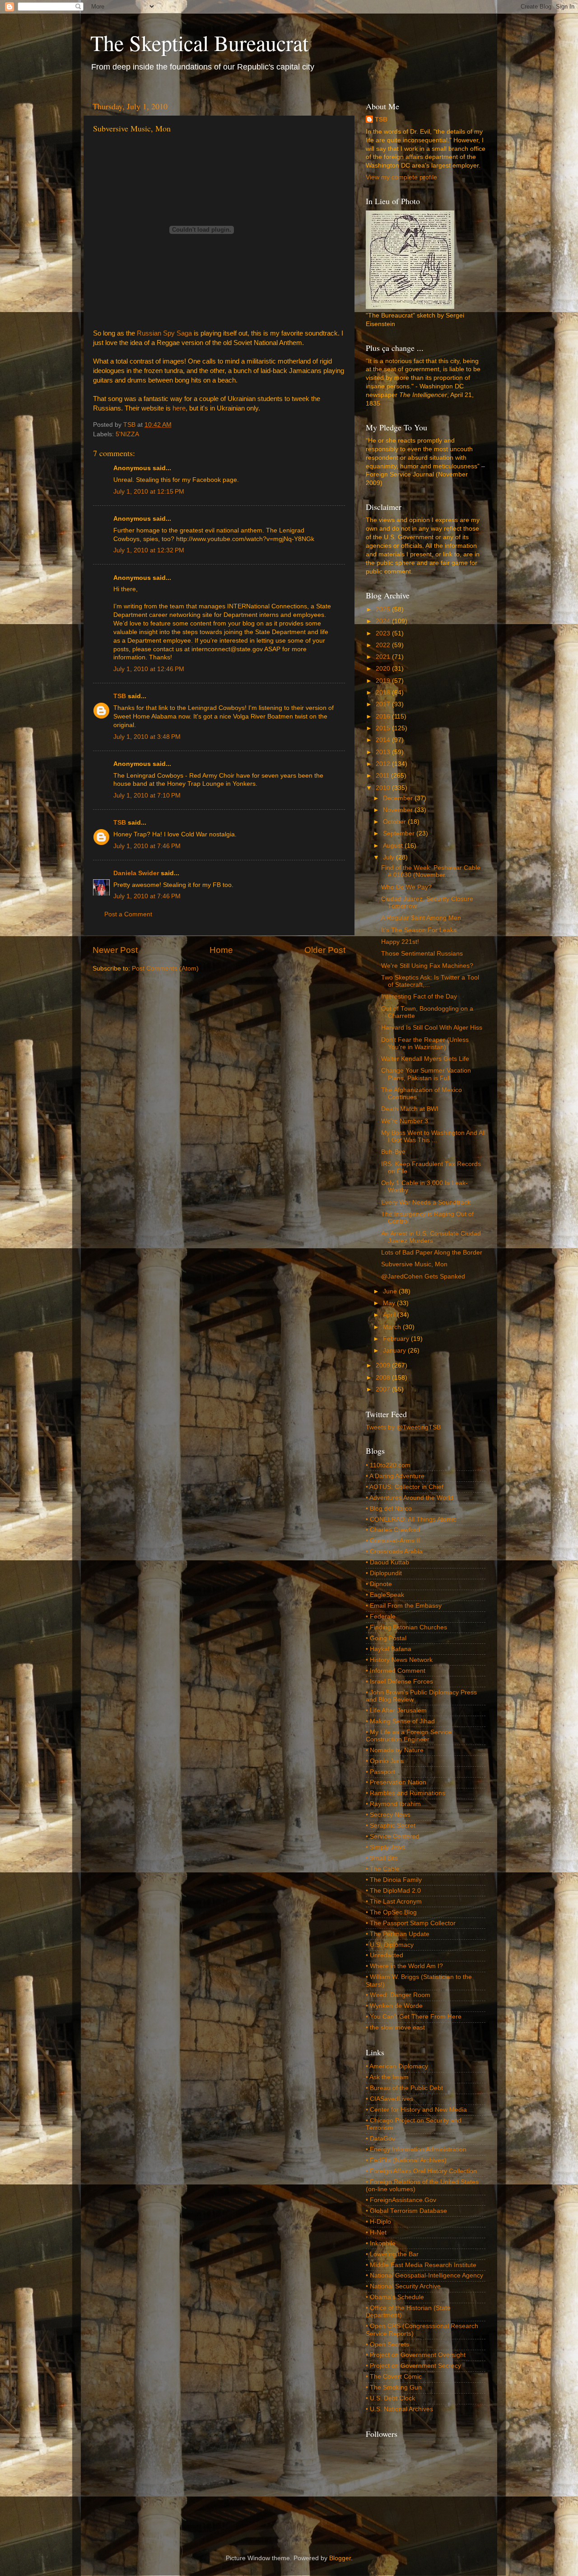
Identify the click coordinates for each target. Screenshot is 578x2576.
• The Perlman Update (398, 1934)
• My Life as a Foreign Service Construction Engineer (409, 1736)
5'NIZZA (127, 434)
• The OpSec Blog (391, 1912)
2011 (383, 776)
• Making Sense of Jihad (400, 1721)
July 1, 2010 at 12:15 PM (149, 492)
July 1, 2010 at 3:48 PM (147, 737)
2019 (384, 681)
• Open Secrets (387, 2345)
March (393, 1327)
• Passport (380, 1772)
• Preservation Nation (396, 1782)
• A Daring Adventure (395, 1476)
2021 (384, 657)
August (394, 846)
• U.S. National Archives (399, 2409)
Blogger (340, 2558)
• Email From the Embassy (404, 1606)
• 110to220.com (388, 1465)
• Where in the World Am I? (404, 1966)
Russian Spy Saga (164, 333)
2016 (384, 716)
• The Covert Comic (394, 2377)
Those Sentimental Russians (422, 954)
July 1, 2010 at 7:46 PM (147, 846)
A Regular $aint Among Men (421, 918)
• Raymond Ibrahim (393, 1804)
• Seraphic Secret (391, 1826)
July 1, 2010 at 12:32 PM (149, 550)
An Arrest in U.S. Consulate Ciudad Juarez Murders (431, 1237)
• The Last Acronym (394, 1902)
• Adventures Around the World (410, 1498)
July (389, 857)
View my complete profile (401, 177)
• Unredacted (385, 1955)
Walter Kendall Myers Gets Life (425, 1059)
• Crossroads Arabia (394, 1552)
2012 (384, 764)
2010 (384, 788)
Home (221, 950)
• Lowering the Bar (392, 2254)
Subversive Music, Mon (414, 1264)
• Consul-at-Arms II (393, 1541)
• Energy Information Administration (416, 2149)
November (399, 810)
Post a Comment (128, 914)
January (395, 1351)
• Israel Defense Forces (399, 1682)
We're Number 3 (405, 1121)
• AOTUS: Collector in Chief (405, 1487)
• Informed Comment (396, 1671)
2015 (384, 728)
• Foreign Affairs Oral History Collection (421, 2171)
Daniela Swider (136, 873)
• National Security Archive (403, 2286)
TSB (120, 696)
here (179, 408)
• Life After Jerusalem (396, 1710)
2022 (384, 645)
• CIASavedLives (389, 2099)
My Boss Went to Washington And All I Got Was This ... (433, 1136)
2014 (384, 740)
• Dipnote (379, 1584)
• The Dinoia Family (394, 1880)
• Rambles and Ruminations (406, 1793)
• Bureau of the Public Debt (404, 2088)
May (390, 1303)
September (400, 833)
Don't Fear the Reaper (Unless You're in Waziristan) (425, 1043)
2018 (384, 693)
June (391, 1291)
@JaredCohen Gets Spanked (423, 1276)
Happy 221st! (400, 942)
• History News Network (399, 1660)
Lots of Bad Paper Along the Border (432, 1253)
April (390, 1315)
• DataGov (380, 2139)
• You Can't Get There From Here (414, 2017)
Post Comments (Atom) (165, 968)
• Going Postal (386, 1638)
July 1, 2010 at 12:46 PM (149, 669)
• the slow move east (395, 2028)
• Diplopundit (384, 1573)
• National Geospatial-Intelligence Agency (424, 2275)
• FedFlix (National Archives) (406, 2160)
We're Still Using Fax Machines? (427, 966)
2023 (384, 633)
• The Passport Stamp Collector (411, 1923)
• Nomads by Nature (395, 1750)
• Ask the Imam (387, 2077)
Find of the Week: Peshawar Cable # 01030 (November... (431, 871)
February (397, 1339)
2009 (384, 1365)
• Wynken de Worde (394, 2006)
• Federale (381, 1617)
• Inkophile (381, 2243)
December (399, 798)
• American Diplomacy (397, 2066)
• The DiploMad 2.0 (393, 1891)
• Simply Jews (385, 1847)
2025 (384, 609)
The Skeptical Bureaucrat (199, 42)
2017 (384, 704)
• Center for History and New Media (416, 2110)
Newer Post (115, 950)
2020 (384, 669)
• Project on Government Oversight (416, 2355)
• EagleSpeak (385, 1595)
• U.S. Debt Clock (390, 2398)
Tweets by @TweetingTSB (403, 1427)
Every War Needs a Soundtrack (426, 1202)
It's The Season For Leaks (419, 930)
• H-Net (376, 2233)
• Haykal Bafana (389, 1649)
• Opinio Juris (385, 1761)
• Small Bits (382, 1858)
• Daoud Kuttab (387, 1562)
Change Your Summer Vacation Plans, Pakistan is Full (426, 1074)
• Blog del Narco (389, 1509)
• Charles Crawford (393, 1530)
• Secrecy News (388, 1815)
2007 (384, 1389)
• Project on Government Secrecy (413, 2366)
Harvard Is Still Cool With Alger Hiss (432, 1028)
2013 (384, 752)
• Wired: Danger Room (398, 1995)
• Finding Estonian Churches (406, 1627)
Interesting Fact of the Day (419, 996)
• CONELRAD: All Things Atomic (411, 1519)
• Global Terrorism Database (406, 2211)
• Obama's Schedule (395, 2297)
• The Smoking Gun (394, 2387)
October (395, 822)
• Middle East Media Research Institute (421, 2265)
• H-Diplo (378, 2222)
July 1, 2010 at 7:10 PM (147, 796)
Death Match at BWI (410, 1109)
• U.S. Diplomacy (390, 1945)
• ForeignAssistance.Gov (401, 2200)
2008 (384, 1378)
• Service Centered (393, 1836)
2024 (384, 621)
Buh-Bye (393, 1152)
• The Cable (383, 1869)
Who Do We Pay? (406, 887)
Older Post (325, 950)
